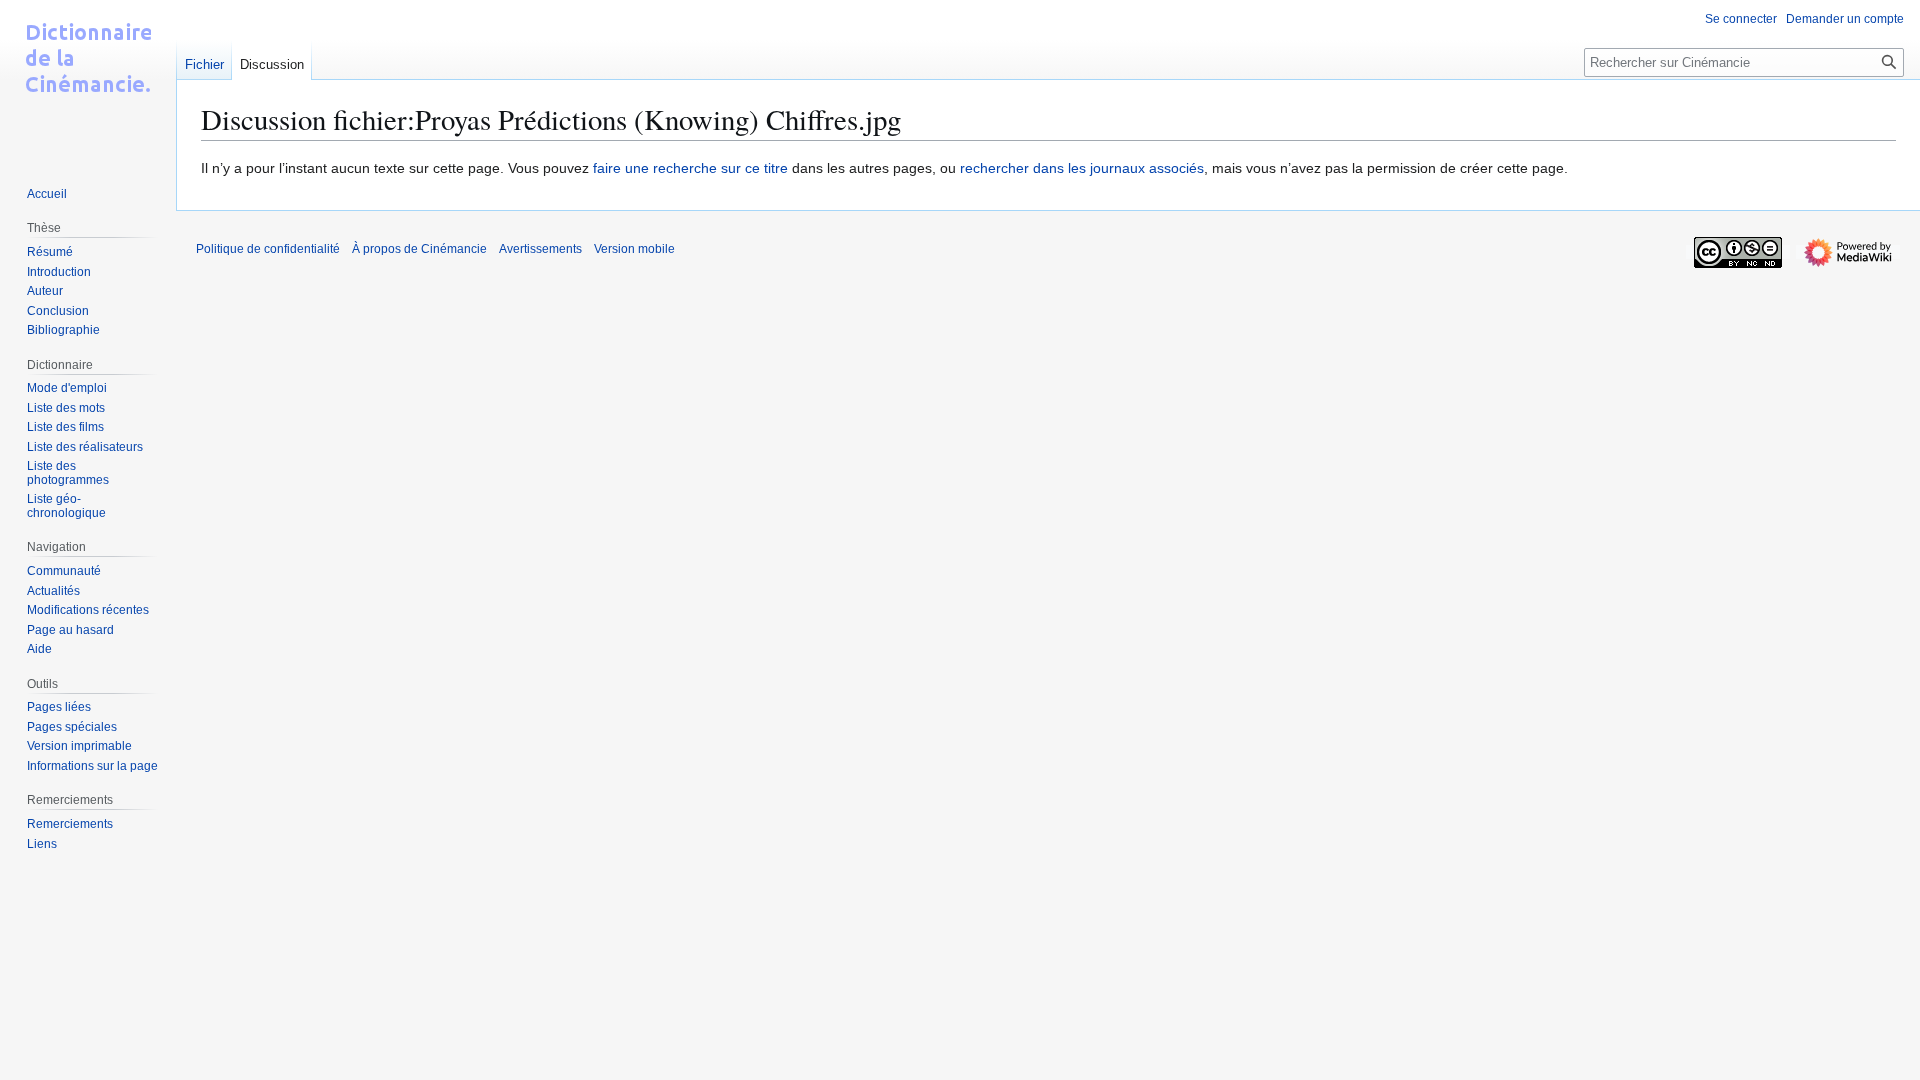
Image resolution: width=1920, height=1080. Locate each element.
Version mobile (634, 249)
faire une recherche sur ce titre (690, 168)
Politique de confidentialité (268, 249)
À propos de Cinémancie (419, 249)
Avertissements (540, 249)
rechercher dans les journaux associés (1082, 168)
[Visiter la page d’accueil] (88, 80)
